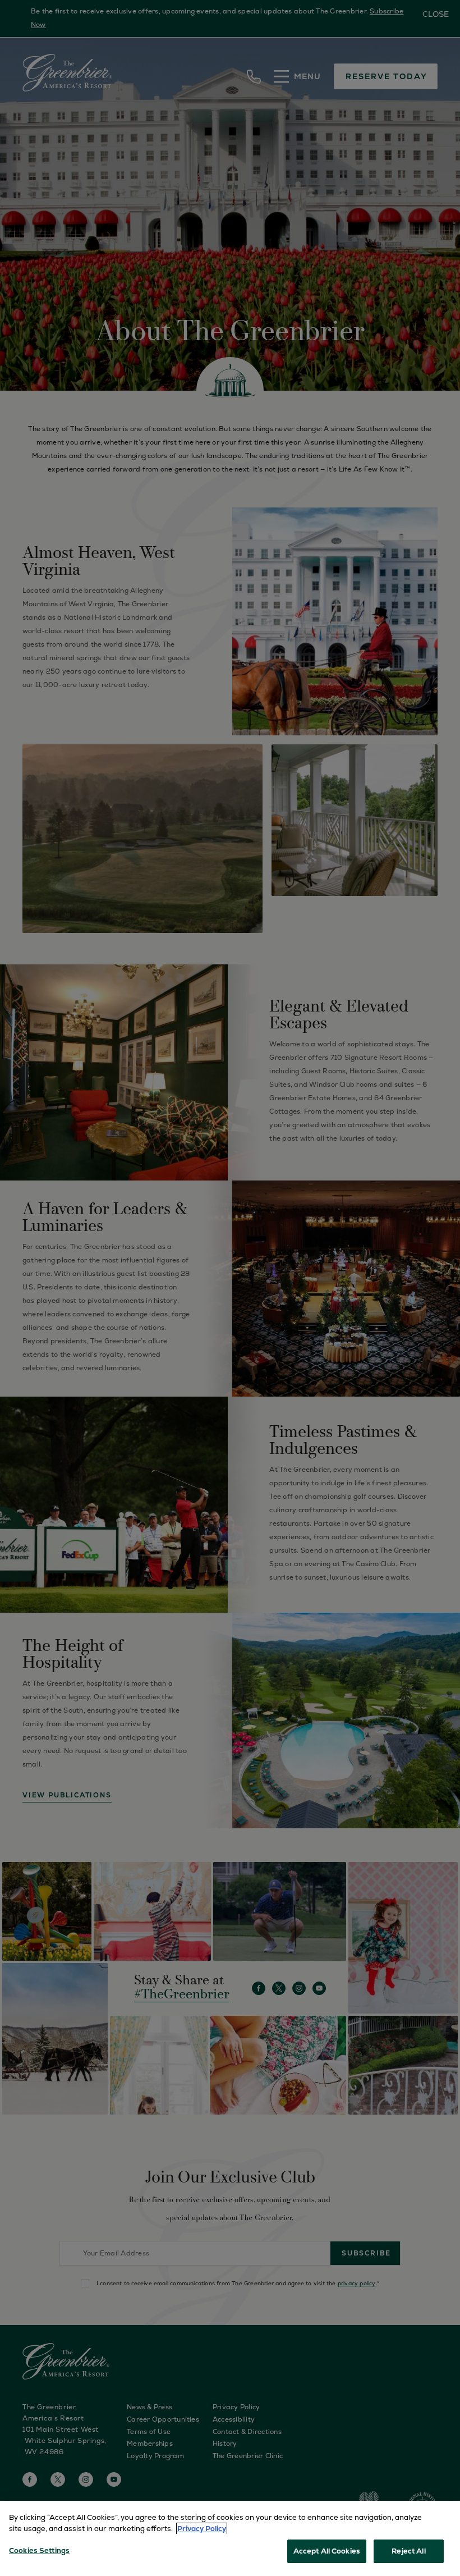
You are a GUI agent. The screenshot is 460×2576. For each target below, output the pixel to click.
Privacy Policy (202, 2529)
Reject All (408, 2551)
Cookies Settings (39, 2550)
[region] (230, 2538)
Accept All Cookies (327, 2551)
